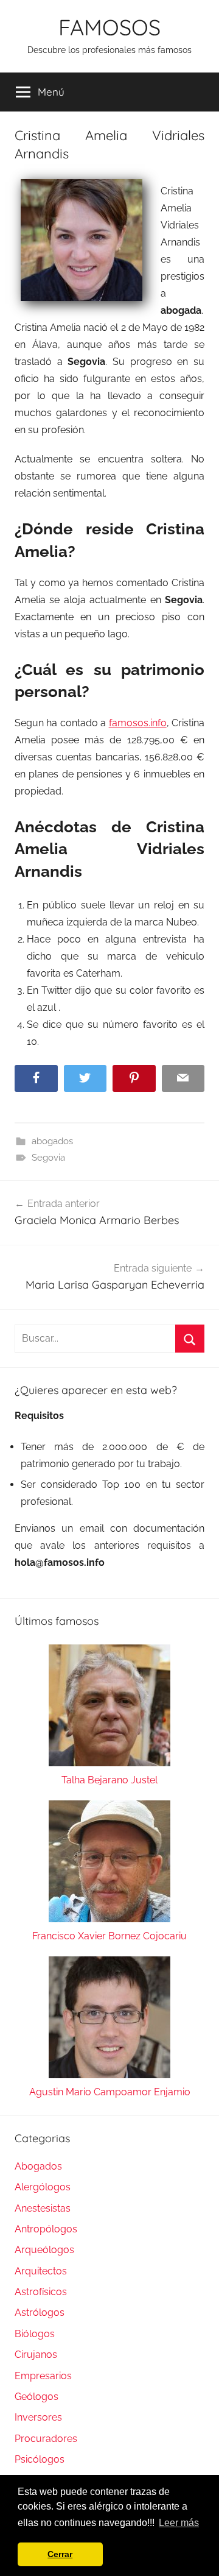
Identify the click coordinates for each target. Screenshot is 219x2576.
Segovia (48, 1158)
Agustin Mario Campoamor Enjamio (110, 2092)
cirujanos (36, 2355)
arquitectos (41, 2271)
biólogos (35, 2334)
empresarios (43, 2376)
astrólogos (40, 2312)
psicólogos (40, 2459)
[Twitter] (85, 1079)
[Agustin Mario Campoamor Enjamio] (109, 2020)
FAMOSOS (109, 27)
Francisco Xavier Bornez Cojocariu (109, 1936)
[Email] (183, 1079)
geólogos (36, 2397)
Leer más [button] (179, 2523)
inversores (38, 2417)
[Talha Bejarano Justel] (109, 1708)
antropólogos (46, 2229)
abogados (52, 1141)
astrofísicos (41, 2292)
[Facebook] (36, 1079)
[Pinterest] (134, 1079)
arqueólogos (44, 2250)
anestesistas (43, 2208)
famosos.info (138, 723)
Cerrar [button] (60, 2554)
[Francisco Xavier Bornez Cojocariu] (109, 1864)
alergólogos (43, 2187)
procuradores (46, 2439)
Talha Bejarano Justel (109, 1780)
